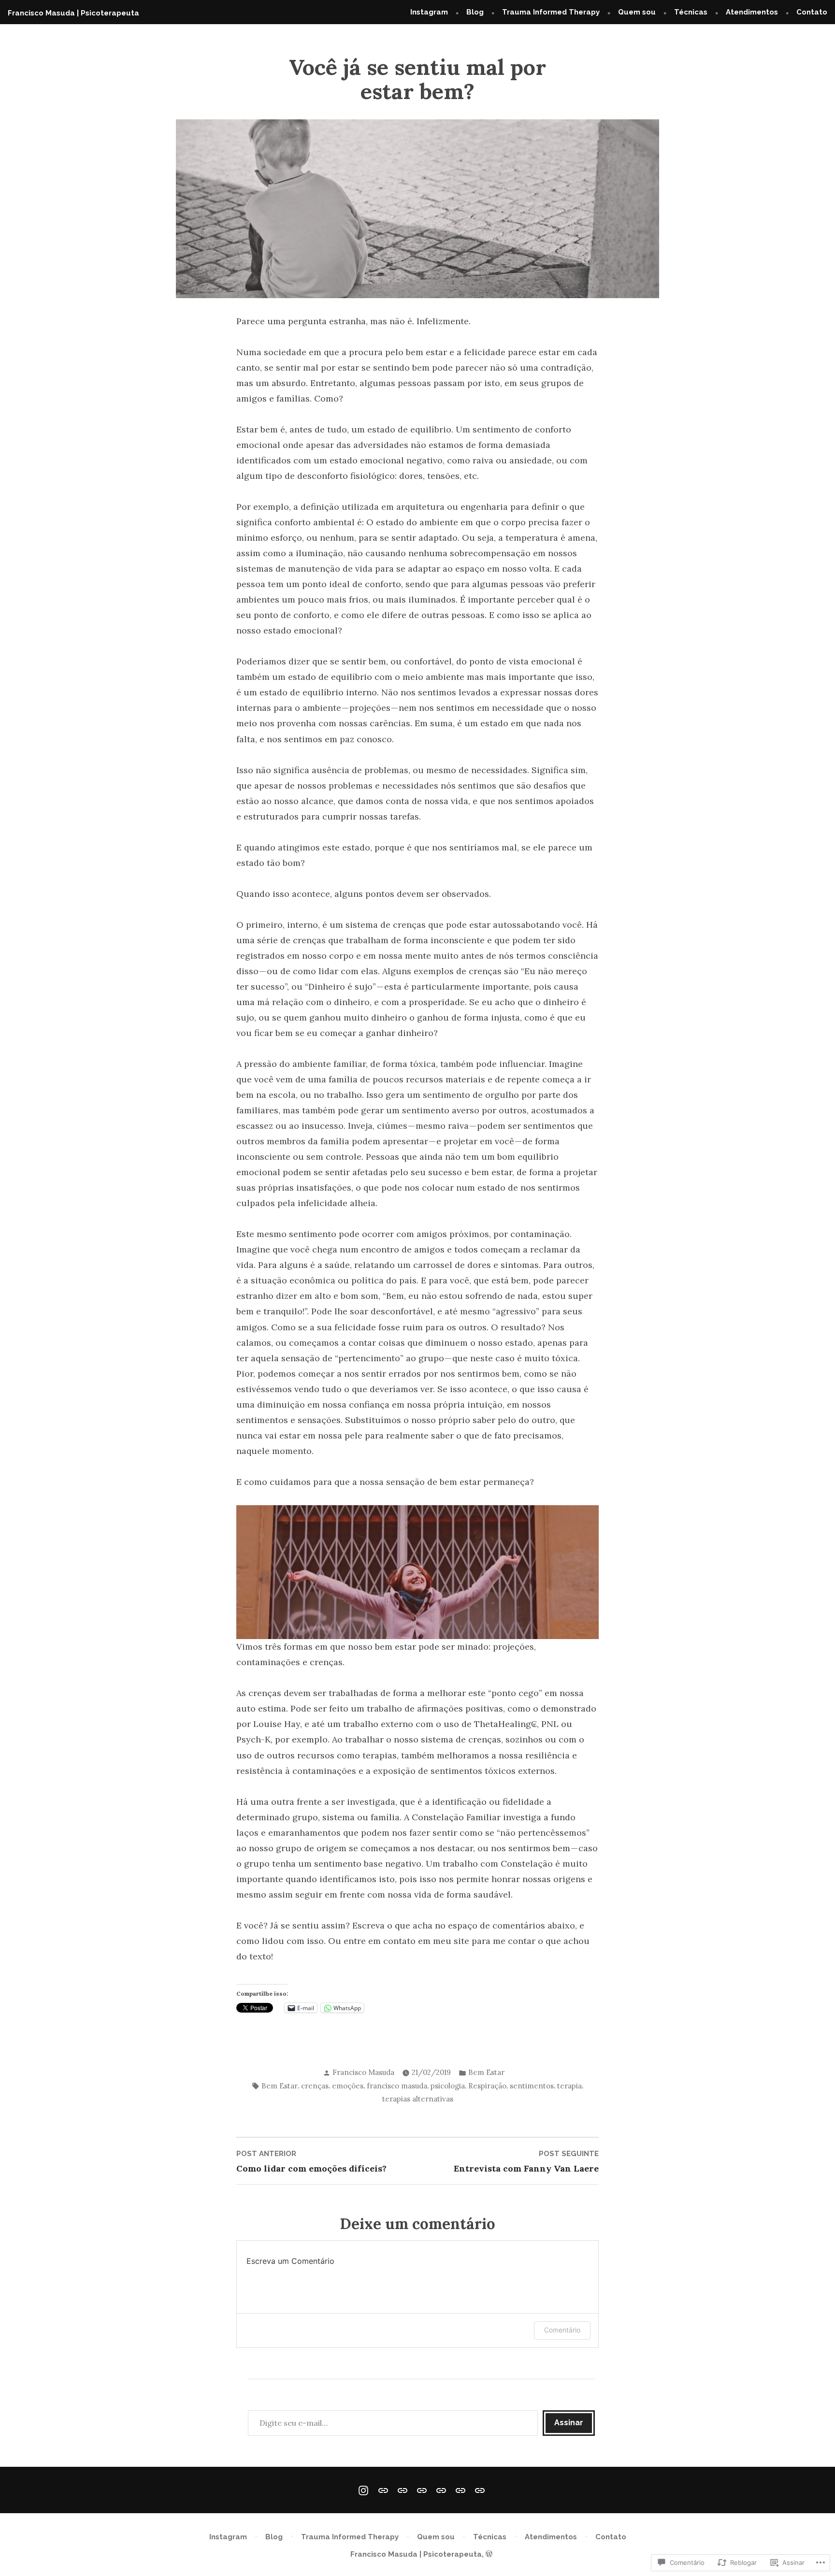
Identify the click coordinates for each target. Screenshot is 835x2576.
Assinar (569, 2423)
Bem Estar (486, 2072)
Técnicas (691, 12)
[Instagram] (365, 2490)
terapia (569, 2086)
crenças (315, 2086)
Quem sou (637, 12)
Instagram (429, 12)
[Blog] (383, 2490)
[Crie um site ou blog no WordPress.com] (489, 2554)
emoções (348, 2086)
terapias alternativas (418, 2099)
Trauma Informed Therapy (551, 12)
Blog (475, 12)
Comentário (562, 2330)
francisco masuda (397, 2086)
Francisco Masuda (363, 2072)
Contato (812, 12)
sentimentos (532, 2086)
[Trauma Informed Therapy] (403, 2490)
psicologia (448, 2086)
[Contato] (478, 2490)
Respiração (487, 2086)
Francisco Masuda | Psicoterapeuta (73, 13)
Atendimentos (752, 12)
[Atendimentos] (461, 2490)
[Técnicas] (441, 2490)
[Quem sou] (422, 2490)
